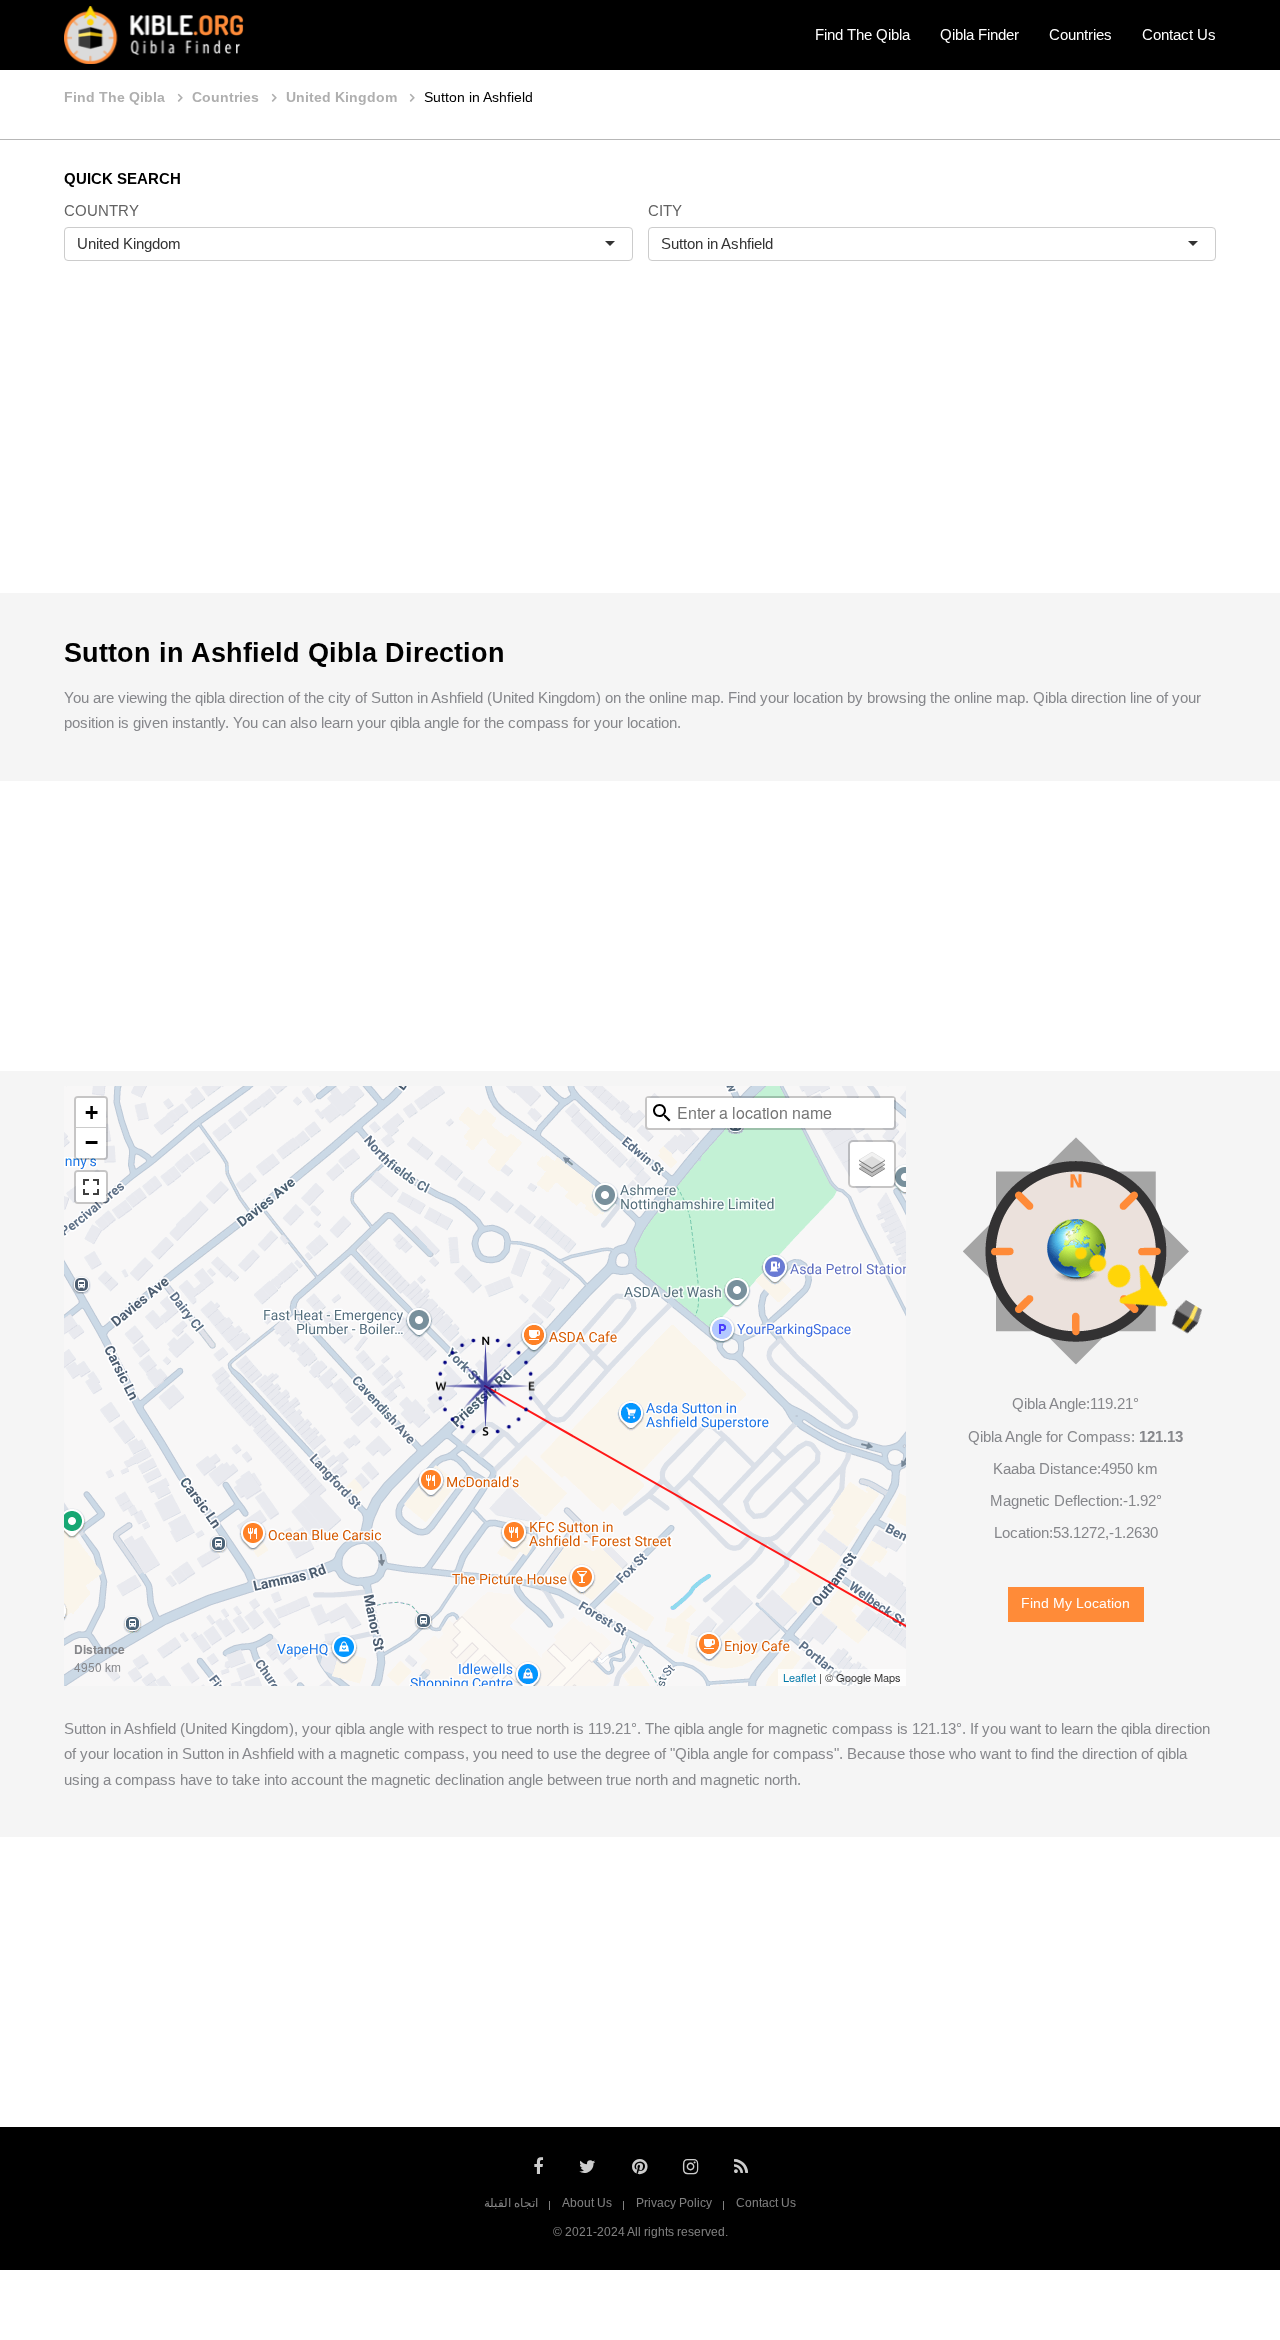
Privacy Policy (674, 2203)
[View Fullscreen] (91, 1187)
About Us (587, 2203)
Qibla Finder (979, 34)
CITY (665, 210)
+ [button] (91, 1112)
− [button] (91, 1142)
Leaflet (799, 1677)
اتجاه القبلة (511, 2203)
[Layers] (872, 1164)
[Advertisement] (640, 448)
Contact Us (1179, 34)
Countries (1080, 34)
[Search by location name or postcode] (662, 1113)
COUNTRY (101, 210)
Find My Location (1075, 1603)
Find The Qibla (862, 34)
